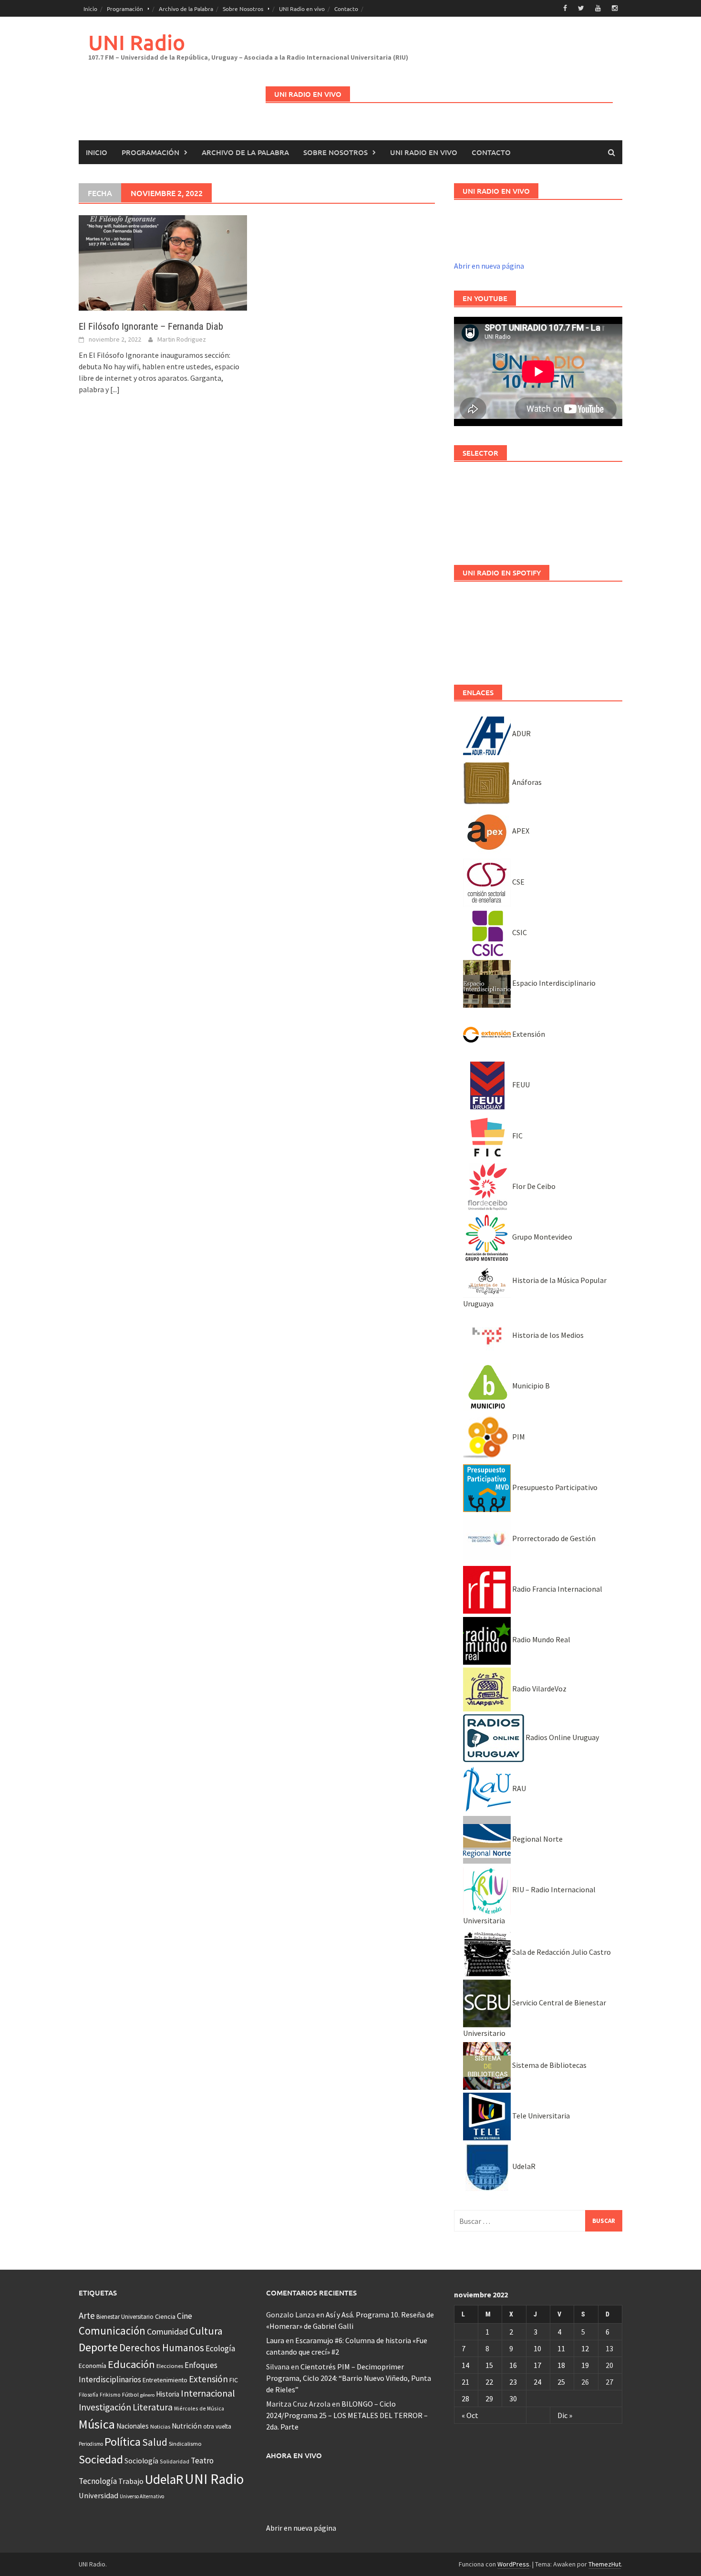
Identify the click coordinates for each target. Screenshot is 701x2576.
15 (489, 2365)
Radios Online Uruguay (562, 1737)
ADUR (521, 733)
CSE (518, 882)
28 (465, 2399)
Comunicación (112, 2331)
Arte (87, 2315)
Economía (93, 2366)
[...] (115, 389)
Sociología (141, 2461)
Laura (275, 2340)
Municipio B (530, 1386)
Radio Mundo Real (541, 1639)
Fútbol (130, 2394)
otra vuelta (217, 2426)
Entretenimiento (165, 2380)
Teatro (202, 2461)
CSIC (519, 932)
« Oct (470, 2415)
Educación (131, 2364)
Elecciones (170, 2366)
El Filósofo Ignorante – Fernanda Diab (151, 326)
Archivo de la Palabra (186, 9)
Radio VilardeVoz (539, 1689)
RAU (518, 1788)
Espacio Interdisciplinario (553, 983)
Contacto (346, 9)
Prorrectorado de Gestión (553, 1538)
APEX (520, 831)
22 (489, 2382)
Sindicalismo (185, 2444)
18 (561, 2365)
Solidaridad (175, 2461)
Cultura (206, 2331)
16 (513, 2365)
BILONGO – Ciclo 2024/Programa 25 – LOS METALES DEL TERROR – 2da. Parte (347, 2415)
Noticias (160, 2426)
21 (465, 2382)
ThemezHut (605, 2564)
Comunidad (167, 2331)
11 (561, 2348)
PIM (518, 1437)
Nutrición (187, 2426)
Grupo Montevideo (541, 1237)
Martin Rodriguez (182, 339)
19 (585, 2365)
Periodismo (91, 2444)
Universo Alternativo (142, 2496)
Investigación (105, 2407)
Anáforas (526, 782)
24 (537, 2382)
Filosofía (88, 2395)
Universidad (98, 2495)
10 (537, 2348)
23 (513, 2382)
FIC (517, 1136)
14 (465, 2365)
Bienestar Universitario (125, 2317)
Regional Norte (537, 1839)
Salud (155, 2442)
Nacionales (133, 2426)
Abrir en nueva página (489, 266)
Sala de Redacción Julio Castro (561, 1952)
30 (513, 2399)
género (147, 2395)
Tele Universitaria (540, 2116)
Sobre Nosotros (243, 9)
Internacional (208, 2393)
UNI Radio (137, 42)
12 (585, 2348)
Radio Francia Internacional (557, 1589)
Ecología (220, 2348)
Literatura (153, 2407)
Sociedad (101, 2459)
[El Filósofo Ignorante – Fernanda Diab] (163, 262)
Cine (185, 2316)
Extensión (528, 1034)
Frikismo (110, 2394)
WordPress (513, 2564)
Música (97, 2424)
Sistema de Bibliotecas (549, 2065)
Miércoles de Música (199, 2408)
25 (561, 2382)
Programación (125, 9)
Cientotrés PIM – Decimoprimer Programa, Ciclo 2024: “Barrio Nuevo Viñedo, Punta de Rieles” (349, 2378)
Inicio (90, 9)
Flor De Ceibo (533, 1186)
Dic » (565, 2415)
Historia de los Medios (547, 1335)
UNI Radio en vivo (302, 9)
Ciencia (165, 2316)
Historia (168, 2394)
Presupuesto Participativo (554, 1487)
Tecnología (98, 2481)
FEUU (520, 1085)
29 (489, 2399)
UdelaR (523, 2166)
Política (123, 2442)
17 (537, 2365)
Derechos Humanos (162, 2348)
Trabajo (131, 2481)
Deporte (98, 2347)
